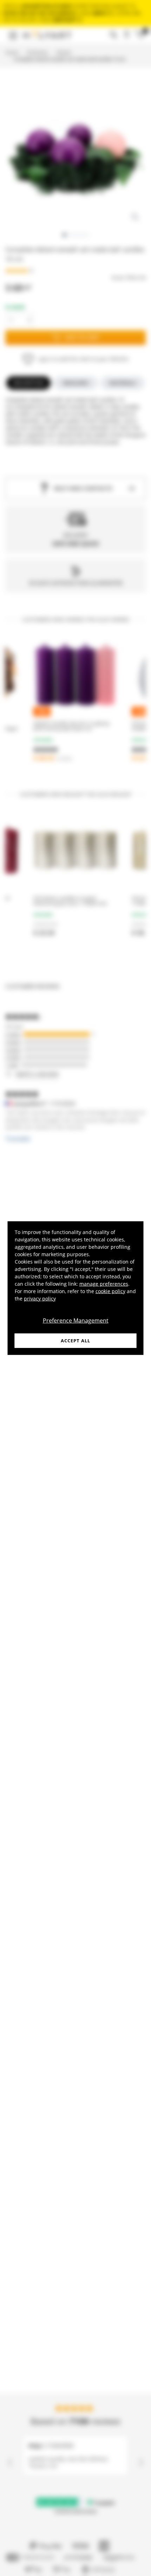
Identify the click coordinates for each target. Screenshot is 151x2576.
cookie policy (110, 1291)
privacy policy (40, 1298)
